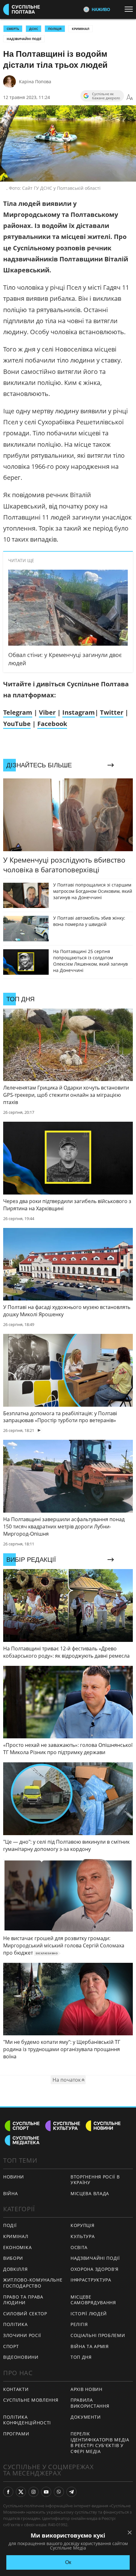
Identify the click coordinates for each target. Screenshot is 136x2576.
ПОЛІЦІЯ (55, 29)
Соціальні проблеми (98, 2335)
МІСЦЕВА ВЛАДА (90, 2193)
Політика (15, 2324)
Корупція (83, 2225)
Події (10, 2225)
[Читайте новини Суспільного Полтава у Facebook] (8, 2492)
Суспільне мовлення (31, 2400)
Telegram (18, 712)
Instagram (79, 712)
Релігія (79, 2324)
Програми (16, 2434)
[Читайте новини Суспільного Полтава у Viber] (59, 2492)
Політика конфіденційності (27, 2420)
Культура (83, 2236)
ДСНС (34, 29)
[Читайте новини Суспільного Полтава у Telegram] (71, 2492)
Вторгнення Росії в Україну (95, 2180)
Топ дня (81, 2357)
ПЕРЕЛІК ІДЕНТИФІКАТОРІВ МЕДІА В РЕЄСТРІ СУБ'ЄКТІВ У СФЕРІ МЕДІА (100, 2442)
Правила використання (90, 2403)
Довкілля (15, 2269)
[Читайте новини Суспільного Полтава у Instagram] (34, 2492)
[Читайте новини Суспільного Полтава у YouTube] (46, 2492)
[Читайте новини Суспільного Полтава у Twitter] (21, 2492)
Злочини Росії (22, 2335)
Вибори (13, 2258)
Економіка (17, 2247)
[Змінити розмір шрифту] (130, 97)
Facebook (52, 724)
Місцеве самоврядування (93, 2300)
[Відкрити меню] (130, 9)
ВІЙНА (11, 2193)
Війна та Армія (90, 2346)
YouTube (17, 724)
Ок (68, 2562)
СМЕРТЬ (13, 29)
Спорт (11, 2346)
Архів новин (87, 2389)
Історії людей (89, 2314)
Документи (86, 2417)
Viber (47, 712)
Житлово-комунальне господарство (33, 2283)
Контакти (16, 2389)
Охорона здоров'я (95, 2269)
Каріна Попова (35, 81)
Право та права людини (23, 2300)
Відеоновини (21, 2357)
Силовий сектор (25, 2314)
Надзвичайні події (24, 39)
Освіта (79, 2247)
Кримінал (80, 29)
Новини (14, 2177)
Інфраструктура (91, 2280)
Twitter (112, 712)
